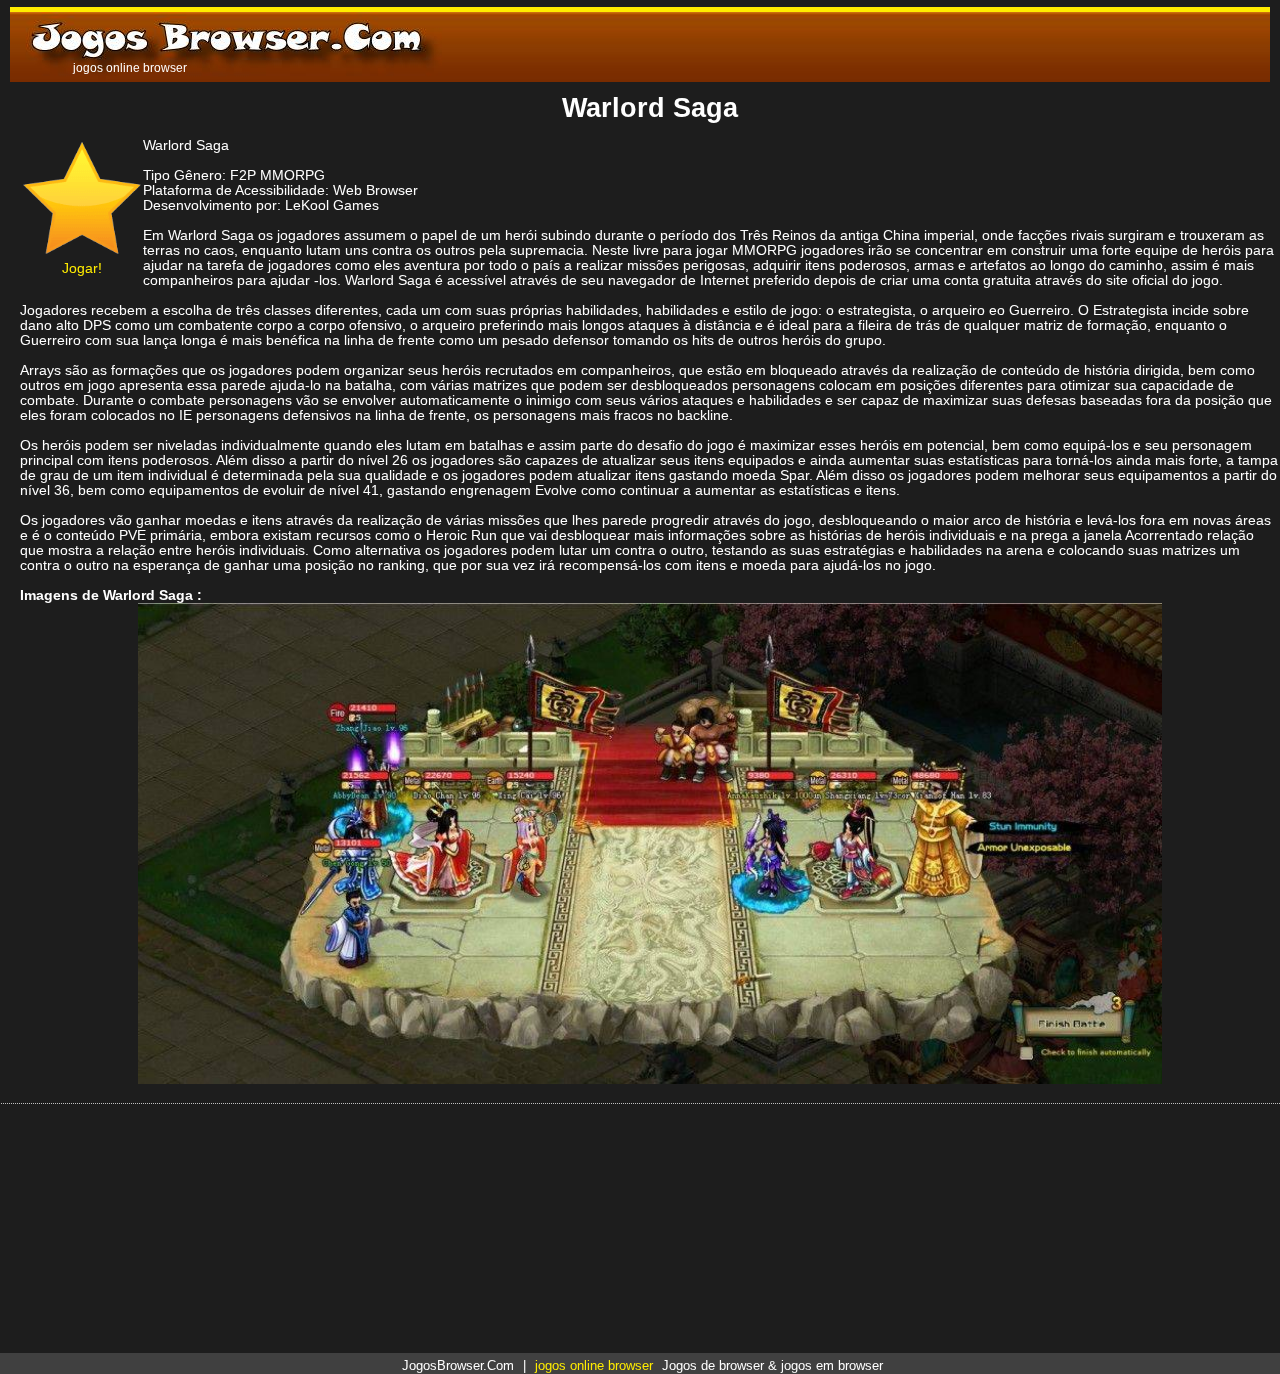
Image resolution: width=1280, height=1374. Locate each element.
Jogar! (82, 268)
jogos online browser (594, 1365)
